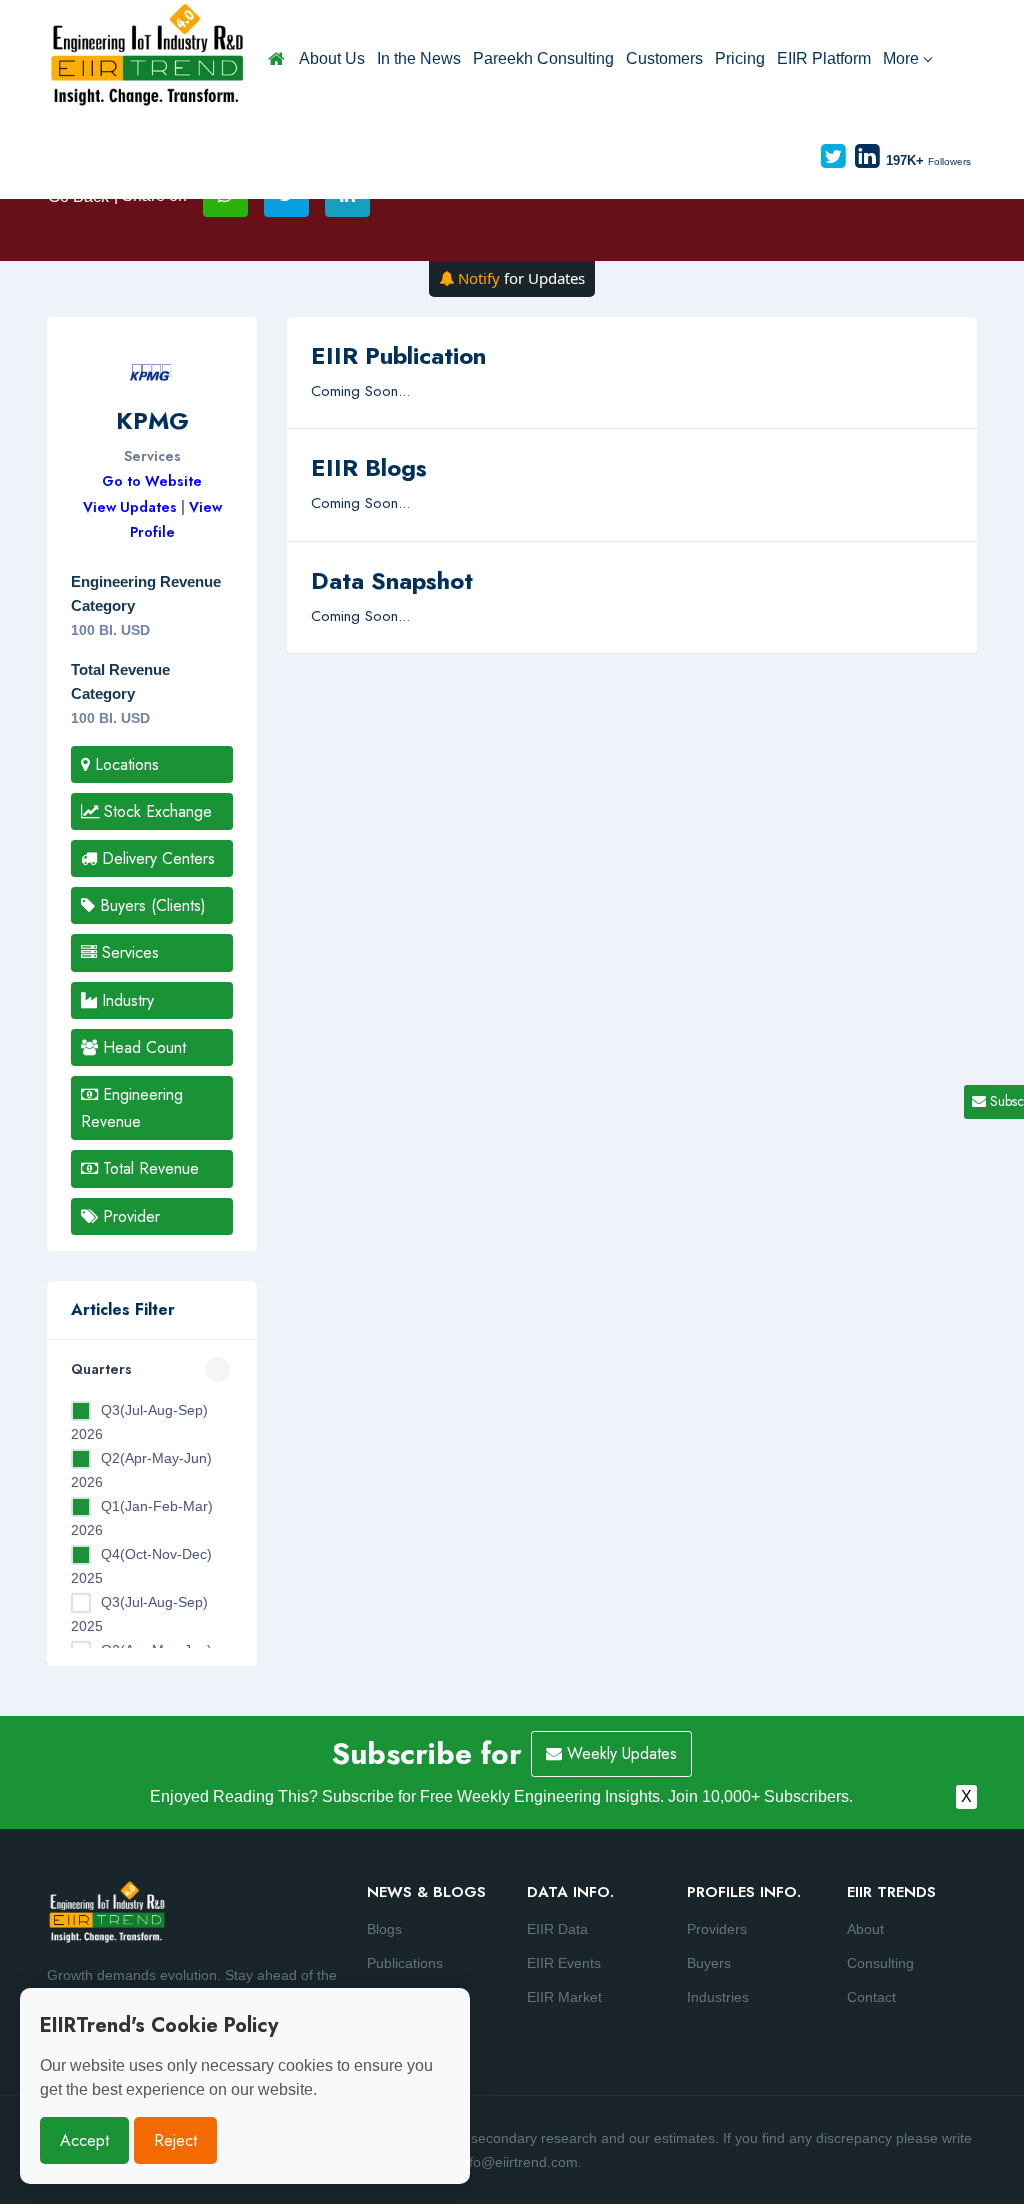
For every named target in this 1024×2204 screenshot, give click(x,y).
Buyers (709, 1963)
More (901, 58)
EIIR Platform (824, 58)
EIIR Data (557, 1929)
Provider (129, 1216)
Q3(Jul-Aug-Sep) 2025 (139, 1614)
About (865, 1929)
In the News (419, 58)
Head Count (142, 1047)
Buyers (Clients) (150, 905)
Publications (405, 1963)
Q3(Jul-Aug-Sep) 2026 (139, 1422)
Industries (718, 1997)
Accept (84, 2140)
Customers (664, 58)
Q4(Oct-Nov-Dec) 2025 (141, 1566)
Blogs (384, 1929)
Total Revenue (148, 1168)
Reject (175, 2140)
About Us (332, 58)
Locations (124, 764)
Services (128, 952)
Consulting (880, 1963)
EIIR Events (564, 1963)
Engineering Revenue (132, 1108)
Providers (717, 1929)
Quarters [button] (101, 1369)
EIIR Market (564, 1997)
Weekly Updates (619, 1753)
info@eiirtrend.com (518, 2162)
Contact (871, 1997)
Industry (125, 1000)
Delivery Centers (156, 858)
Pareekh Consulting (543, 58)
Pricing (740, 58)
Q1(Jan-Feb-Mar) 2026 (142, 1518)
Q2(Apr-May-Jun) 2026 (141, 1470)
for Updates (521, 278)
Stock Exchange (155, 811)
